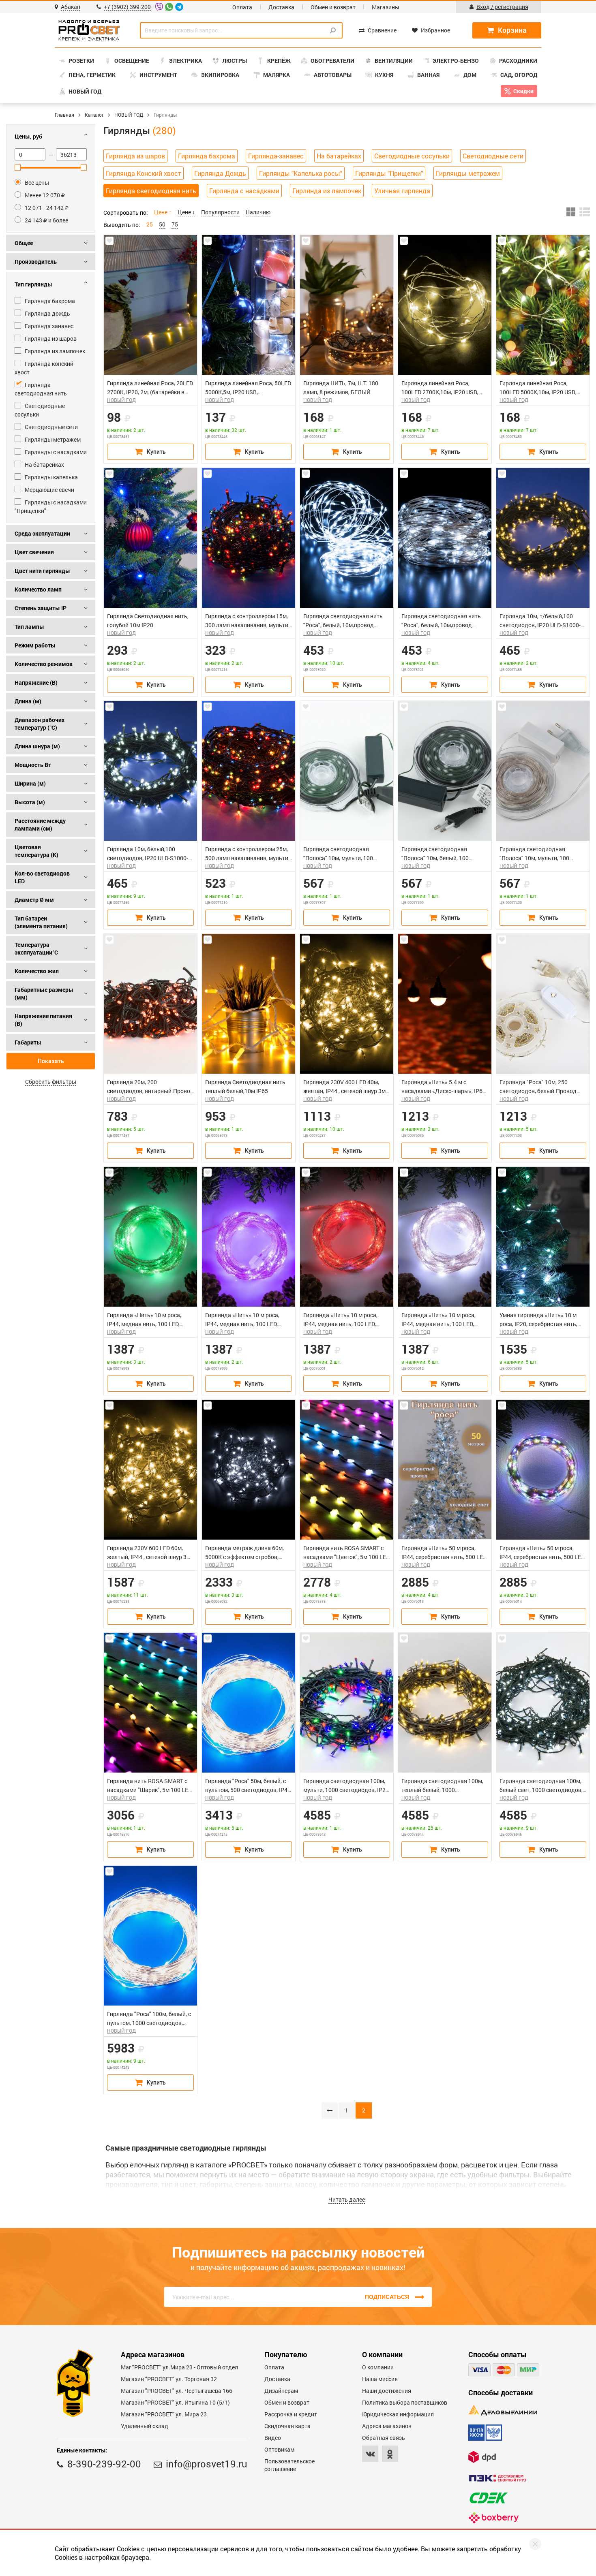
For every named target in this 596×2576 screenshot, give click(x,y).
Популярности (220, 212)
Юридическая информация (398, 2414)
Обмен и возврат (333, 7)
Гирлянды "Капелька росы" (301, 173)
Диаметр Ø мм (34, 900)
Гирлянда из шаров (135, 156)
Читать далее (347, 2199)
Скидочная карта (287, 2426)
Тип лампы (29, 627)
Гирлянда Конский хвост (144, 173)
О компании (378, 2367)
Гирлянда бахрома (207, 156)
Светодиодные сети (493, 156)
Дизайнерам (281, 2391)
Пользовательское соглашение (289, 2465)
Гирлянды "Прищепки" (389, 173)
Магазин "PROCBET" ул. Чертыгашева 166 (177, 2391)
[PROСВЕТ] (89, 30)
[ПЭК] (497, 2478)
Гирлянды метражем (468, 173)
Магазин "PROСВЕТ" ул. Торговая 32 (169, 2379)
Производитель (36, 262)
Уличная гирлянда (402, 191)
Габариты (28, 1042)
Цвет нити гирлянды (42, 571)
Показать (51, 1061)
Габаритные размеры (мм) (44, 993)
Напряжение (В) (36, 682)
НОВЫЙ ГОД (129, 115)
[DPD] (482, 2457)
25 (150, 224)
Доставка (281, 7)
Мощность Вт (33, 765)
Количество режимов (44, 664)
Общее (24, 243)
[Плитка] (571, 212)
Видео (273, 2438)
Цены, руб (28, 136)
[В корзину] (150, 452)
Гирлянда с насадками (244, 191)
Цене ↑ (163, 212)
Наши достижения (387, 2391)
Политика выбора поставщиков (405, 2402)
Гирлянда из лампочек (327, 191)
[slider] (18, 168)
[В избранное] (109, 241)
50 (162, 224)
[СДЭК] (489, 2498)
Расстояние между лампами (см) (40, 824)
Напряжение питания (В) (43, 1020)
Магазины (386, 7)
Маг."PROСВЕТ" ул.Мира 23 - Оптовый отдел (179, 2367)
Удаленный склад (145, 2426)
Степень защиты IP (41, 608)
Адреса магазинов (387, 2426)
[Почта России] (485, 2433)
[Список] (585, 212)
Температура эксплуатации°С (36, 948)
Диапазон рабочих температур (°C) (40, 724)
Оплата (242, 7)
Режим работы (35, 645)
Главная (64, 115)
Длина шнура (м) (37, 746)
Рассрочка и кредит (291, 2414)
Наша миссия (380, 2379)
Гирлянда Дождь (220, 173)
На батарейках (339, 156)
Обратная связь (384, 2438)
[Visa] (479, 2370)
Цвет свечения (34, 552)
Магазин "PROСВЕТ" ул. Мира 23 (164, 2414)
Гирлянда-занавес (276, 156)
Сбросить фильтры (51, 1082)
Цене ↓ (186, 212)
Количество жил (37, 971)
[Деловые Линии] (503, 2410)
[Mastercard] (504, 2370)
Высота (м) (30, 802)
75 (175, 224)
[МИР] (528, 2370)
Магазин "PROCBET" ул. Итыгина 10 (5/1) (175, 2402)
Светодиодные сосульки (412, 156)
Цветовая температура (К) (36, 851)
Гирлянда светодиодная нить (151, 191)
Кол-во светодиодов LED (42, 877)
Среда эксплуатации (42, 533)
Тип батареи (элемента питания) (41, 922)
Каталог (94, 115)
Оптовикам (279, 2449)
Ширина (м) (30, 783)
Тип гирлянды (33, 284)
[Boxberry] (494, 2518)
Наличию (258, 212)
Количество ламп (38, 589)
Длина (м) (28, 701)
